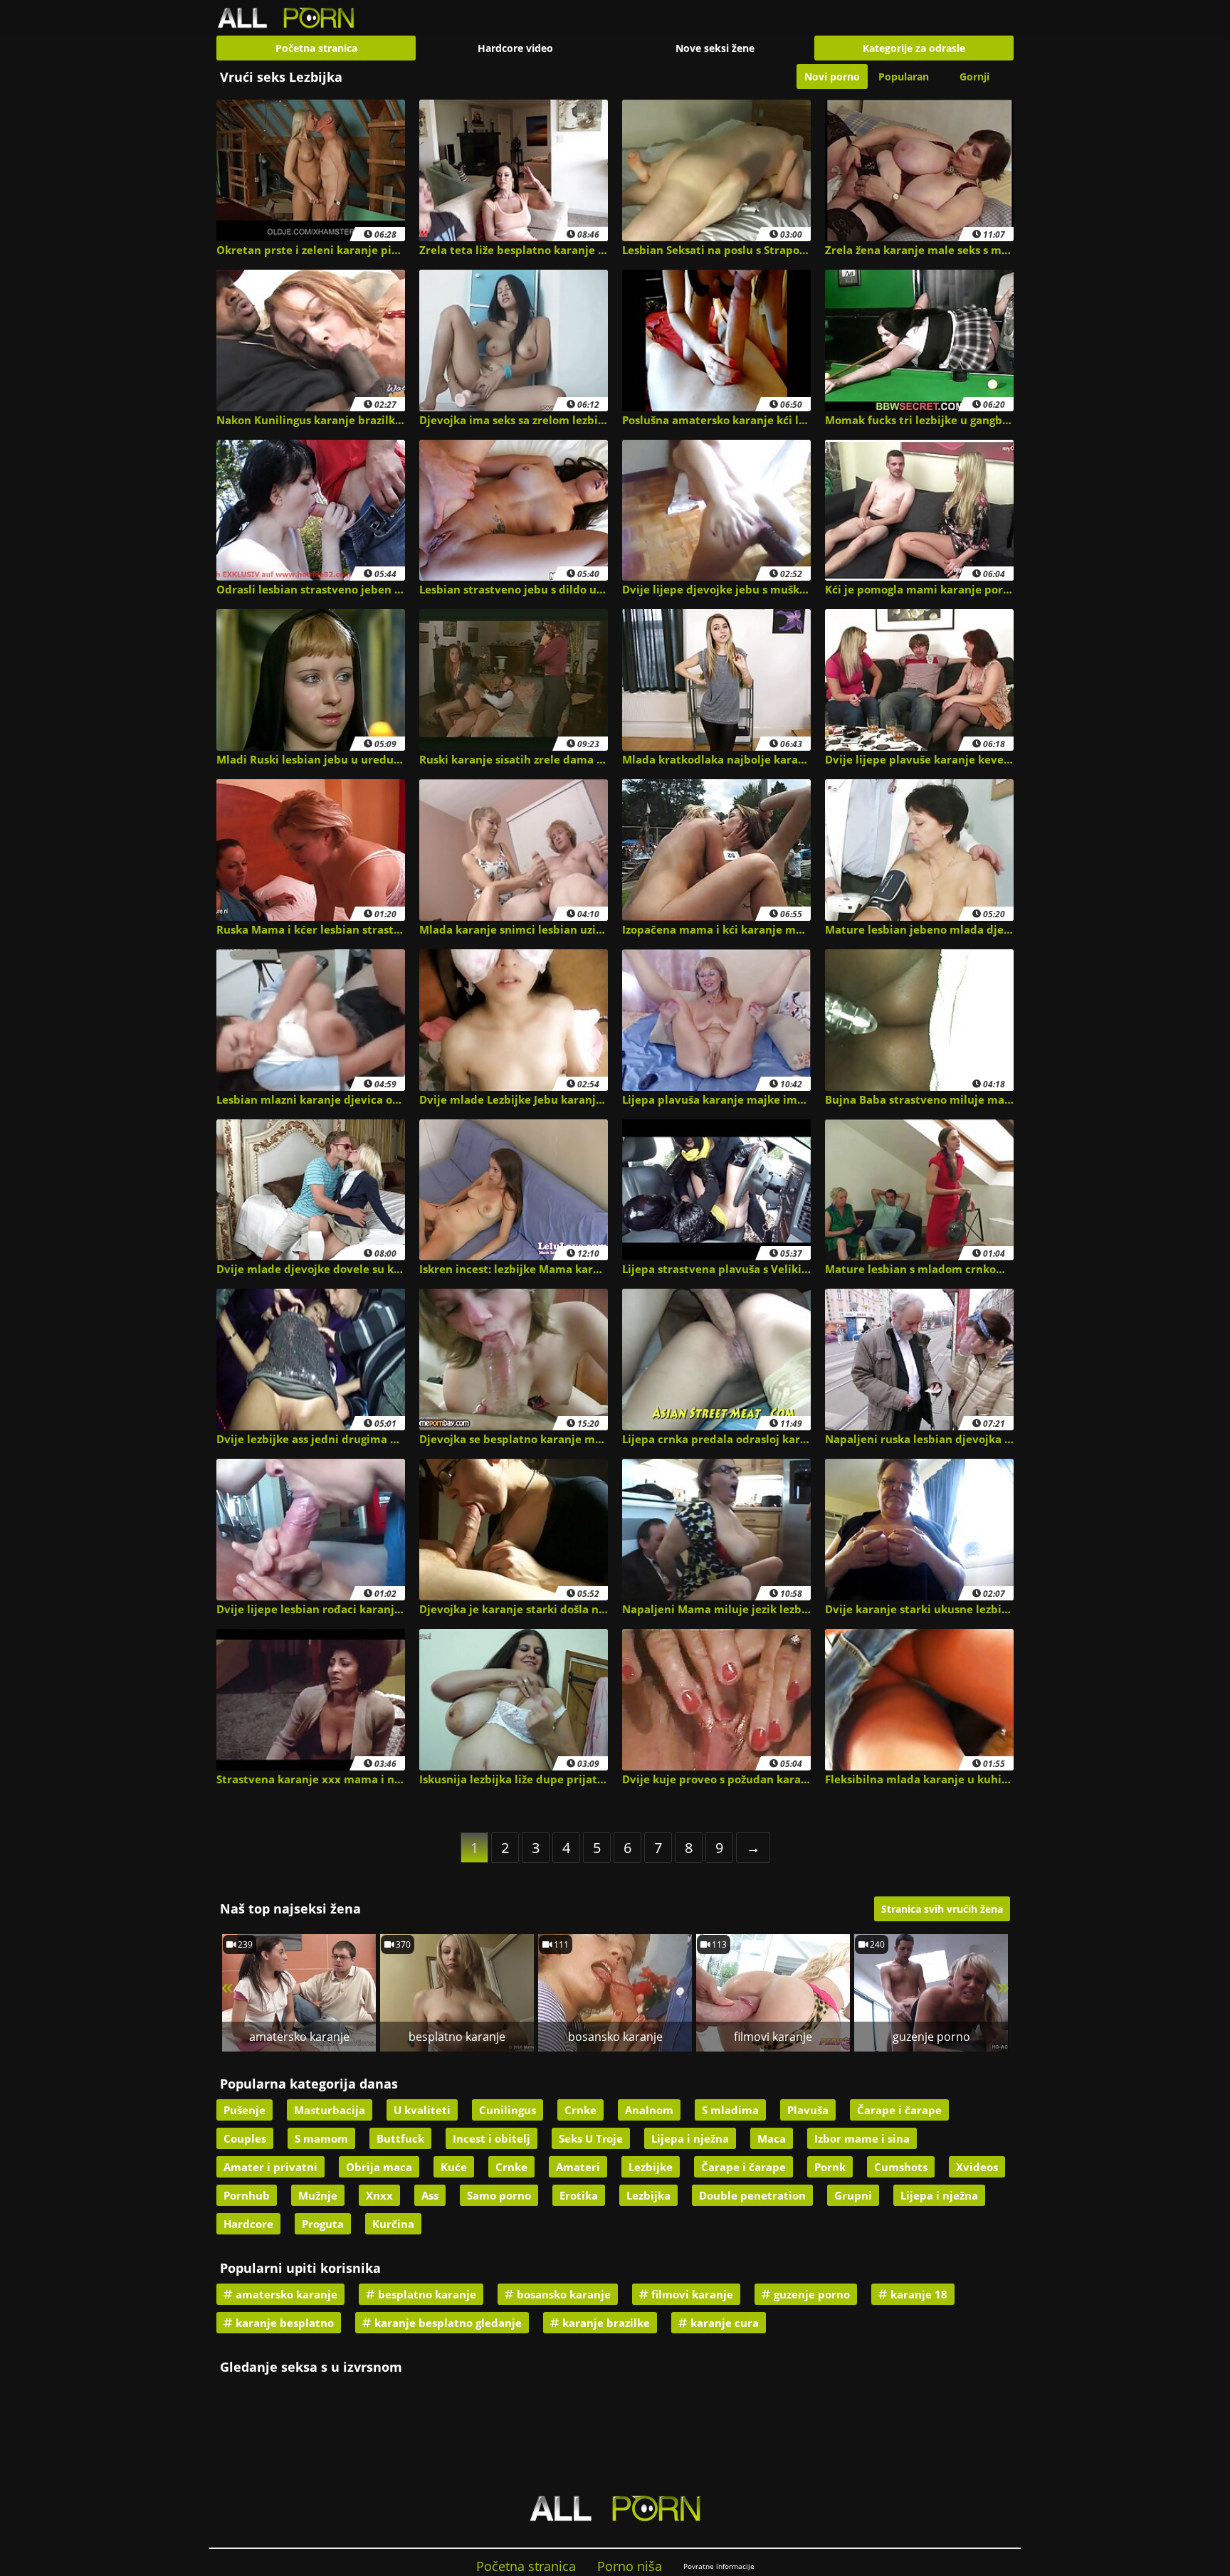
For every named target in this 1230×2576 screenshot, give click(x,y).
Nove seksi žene (715, 48)
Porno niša (630, 2566)
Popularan (904, 76)
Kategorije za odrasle (914, 48)
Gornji (974, 76)
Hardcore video (515, 48)
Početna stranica (316, 48)
